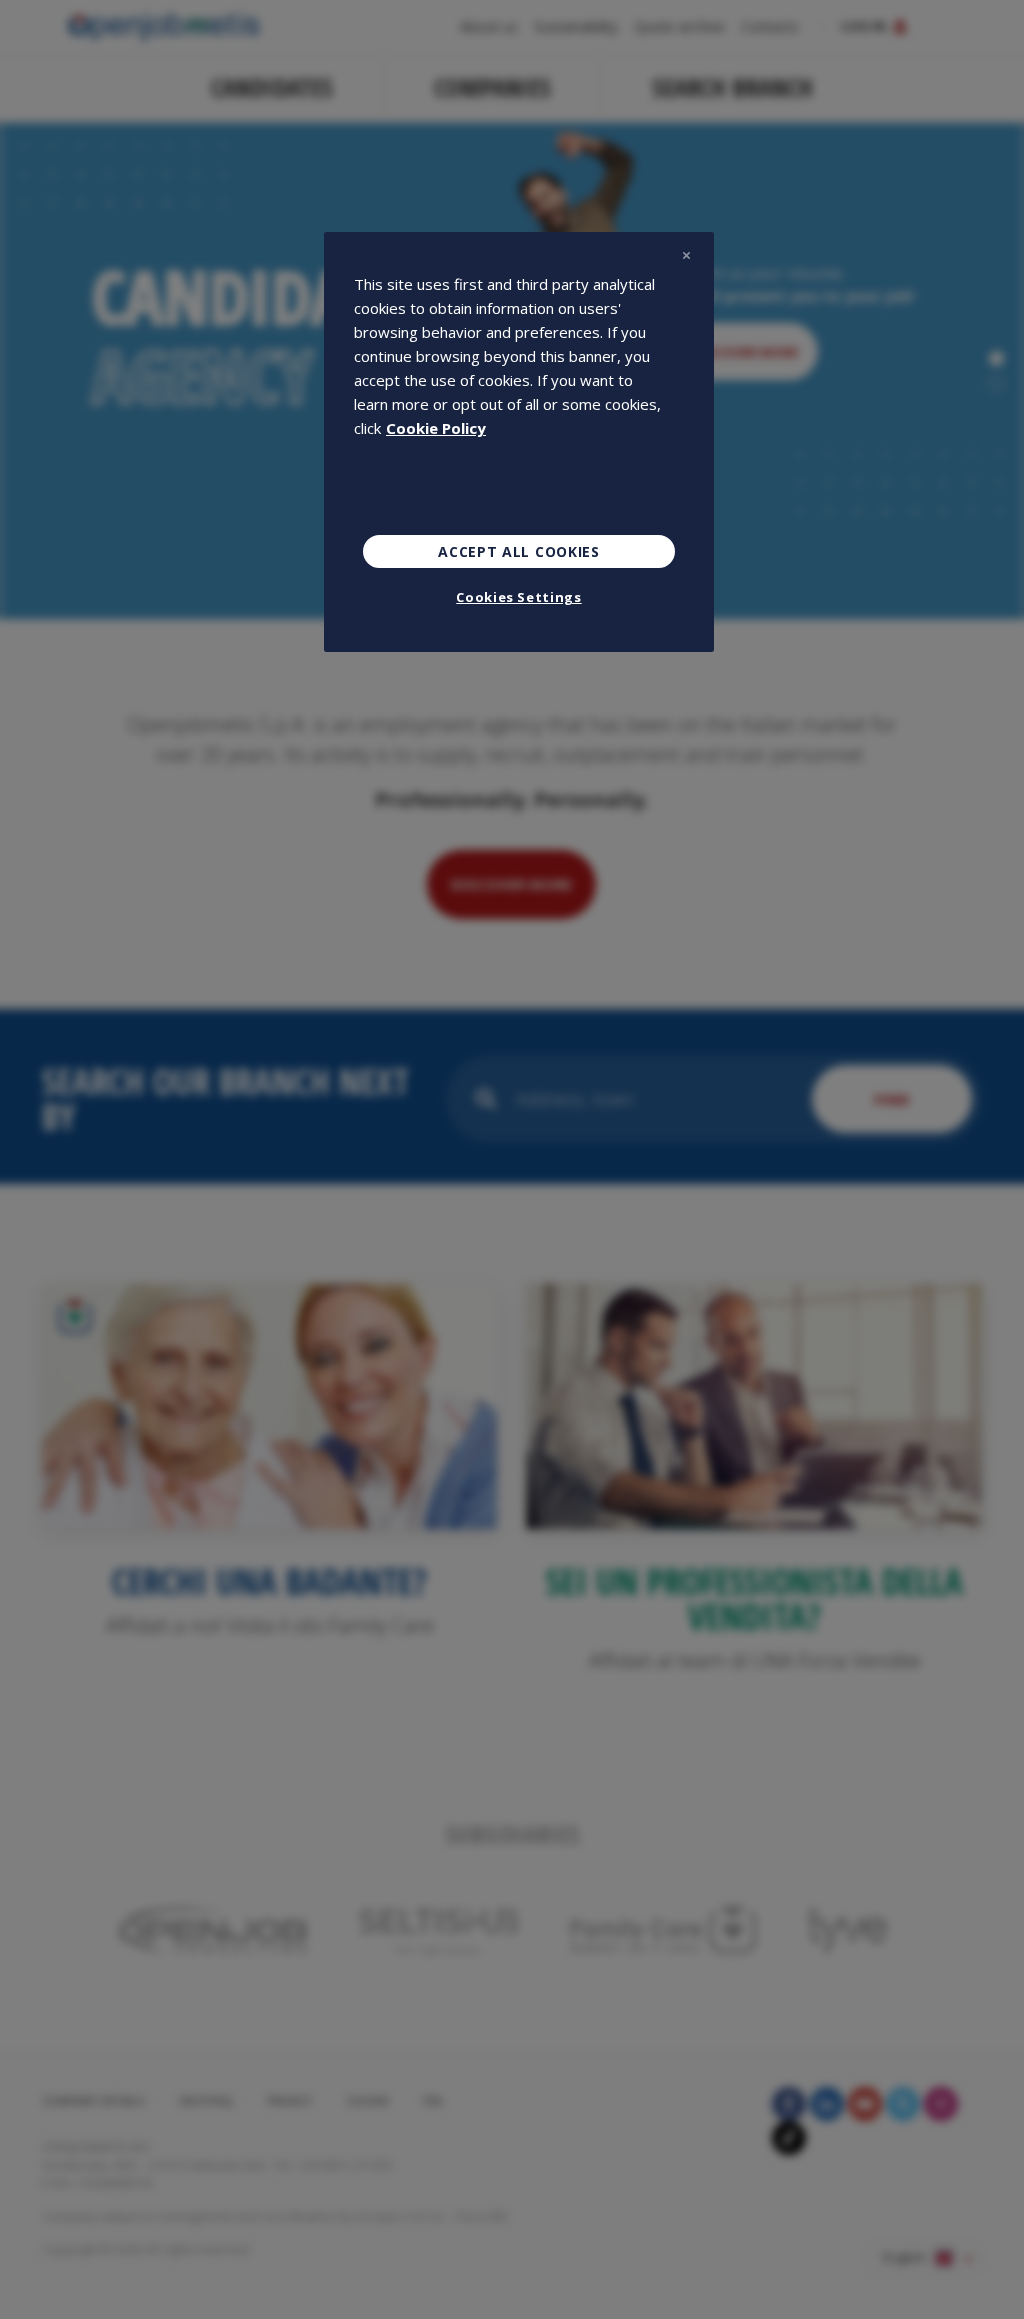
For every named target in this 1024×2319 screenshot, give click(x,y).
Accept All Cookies (519, 551)
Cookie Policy (436, 428)
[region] (519, 442)
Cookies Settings (518, 597)
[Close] (686, 256)
